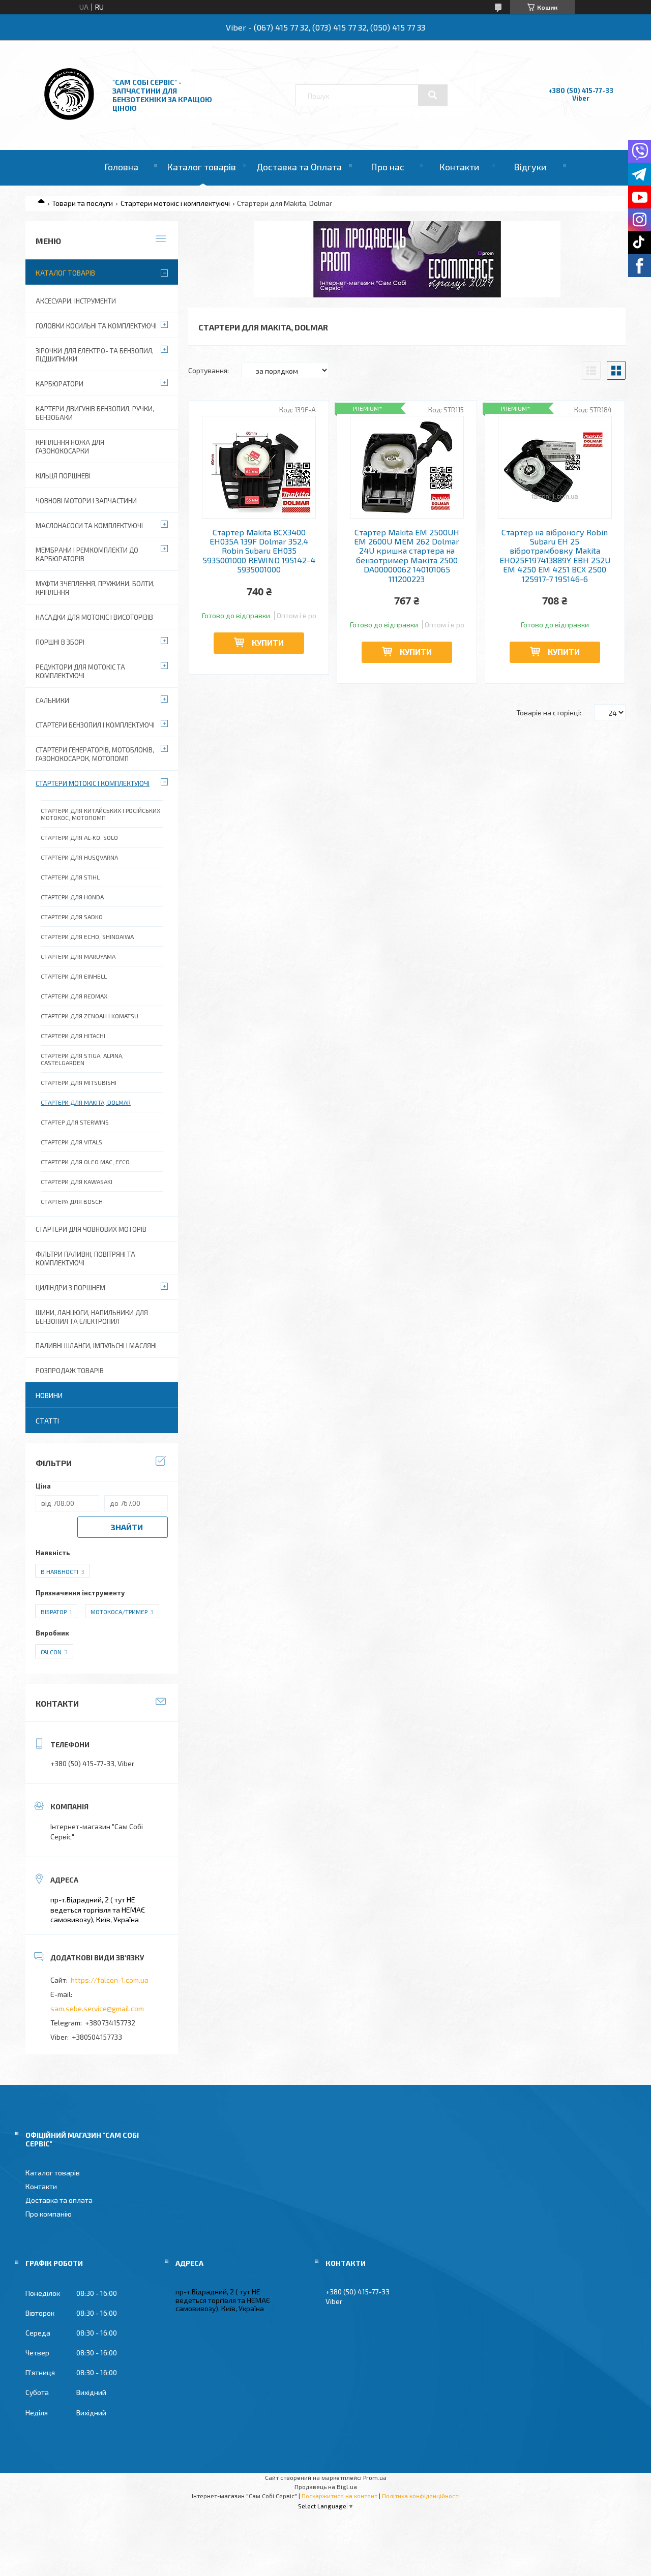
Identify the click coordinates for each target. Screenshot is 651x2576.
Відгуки (530, 167)
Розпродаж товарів (70, 1371)
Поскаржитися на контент (339, 2496)
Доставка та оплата (59, 2200)
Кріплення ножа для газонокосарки (70, 447)
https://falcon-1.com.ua (110, 1980)
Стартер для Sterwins (75, 1122)
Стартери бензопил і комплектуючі (95, 725)
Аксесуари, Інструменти (76, 301)
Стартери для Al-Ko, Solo (79, 837)
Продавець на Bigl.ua (326, 2487)
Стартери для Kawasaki (77, 1181)
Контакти (459, 167)
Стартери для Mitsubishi (79, 1082)
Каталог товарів (201, 167)
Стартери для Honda (72, 897)
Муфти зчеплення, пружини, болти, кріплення (95, 588)
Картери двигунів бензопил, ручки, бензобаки (95, 413)
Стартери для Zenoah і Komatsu (90, 1016)
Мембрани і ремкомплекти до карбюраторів (87, 554)
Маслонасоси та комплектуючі (89, 526)
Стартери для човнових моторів (91, 1229)
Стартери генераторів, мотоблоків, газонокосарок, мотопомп (95, 754)
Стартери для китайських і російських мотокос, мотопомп (100, 814)
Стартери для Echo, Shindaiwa (87, 936)
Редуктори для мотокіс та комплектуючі (80, 671)
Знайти (127, 1527)
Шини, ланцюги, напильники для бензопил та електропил (92, 1317)
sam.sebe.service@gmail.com (97, 2008)
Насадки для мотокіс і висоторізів (94, 617)
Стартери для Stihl (70, 877)
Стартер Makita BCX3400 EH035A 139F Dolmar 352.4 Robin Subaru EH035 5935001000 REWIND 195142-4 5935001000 (259, 551)
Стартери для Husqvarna (79, 857)
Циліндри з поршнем (70, 1288)
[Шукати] (433, 95)
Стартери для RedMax (74, 996)
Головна (121, 167)
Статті (47, 1421)
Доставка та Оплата (299, 167)
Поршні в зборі (60, 642)
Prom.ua (375, 2477)
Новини (49, 1395)
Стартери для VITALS (71, 1142)
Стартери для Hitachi (73, 1036)
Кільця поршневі (63, 476)
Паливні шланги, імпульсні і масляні (96, 1346)
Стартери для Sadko (72, 917)
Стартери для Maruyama (78, 956)
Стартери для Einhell (74, 976)
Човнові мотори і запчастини (86, 501)
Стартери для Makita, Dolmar (86, 1102)
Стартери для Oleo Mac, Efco (85, 1162)
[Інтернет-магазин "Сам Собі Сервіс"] (70, 122)
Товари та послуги (82, 203)
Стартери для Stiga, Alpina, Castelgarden (82, 1059)
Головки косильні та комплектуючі (96, 326)
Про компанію (49, 2214)
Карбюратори (60, 384)
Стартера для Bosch (72, 1201)
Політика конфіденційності (421, 2496)
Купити (268, 642)
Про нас (388, 167)
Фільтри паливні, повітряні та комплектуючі (85, 1259)
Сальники (52, 701)
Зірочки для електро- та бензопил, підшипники (95, 355)
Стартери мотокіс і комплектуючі (175, 203)
